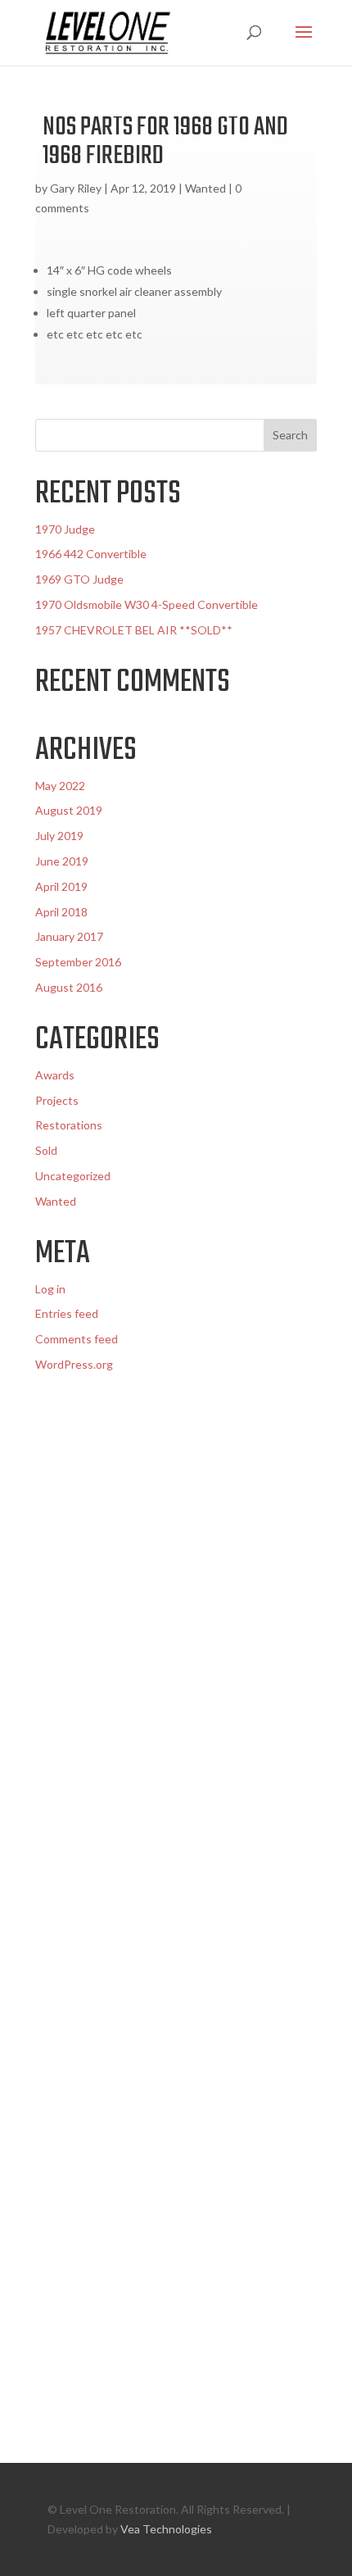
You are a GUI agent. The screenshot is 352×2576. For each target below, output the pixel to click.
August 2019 (69, 810)
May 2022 (60, 786)
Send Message (235, 2355)
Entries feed (67, 1313)
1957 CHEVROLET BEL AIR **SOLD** (134, 630)
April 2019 (61, 886)
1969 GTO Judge (79, 579)
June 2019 (62, 861)
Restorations (69, 1125)
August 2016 (69, 987)
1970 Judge (65, 529)
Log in (50, 1289)
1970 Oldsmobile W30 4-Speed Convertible (147, 604)
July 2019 (59, 836)
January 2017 (69, 936)
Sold (46, 1150)
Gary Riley (76, 188)
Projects (57, 1100)
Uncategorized (73, 1176)
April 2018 (61, 912)
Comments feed (77, 1339)
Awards (55, 1075)
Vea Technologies (166, 2529)
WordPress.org (74, 1364)
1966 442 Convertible (91, 554)
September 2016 (78, 962)
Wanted (205, 188)
